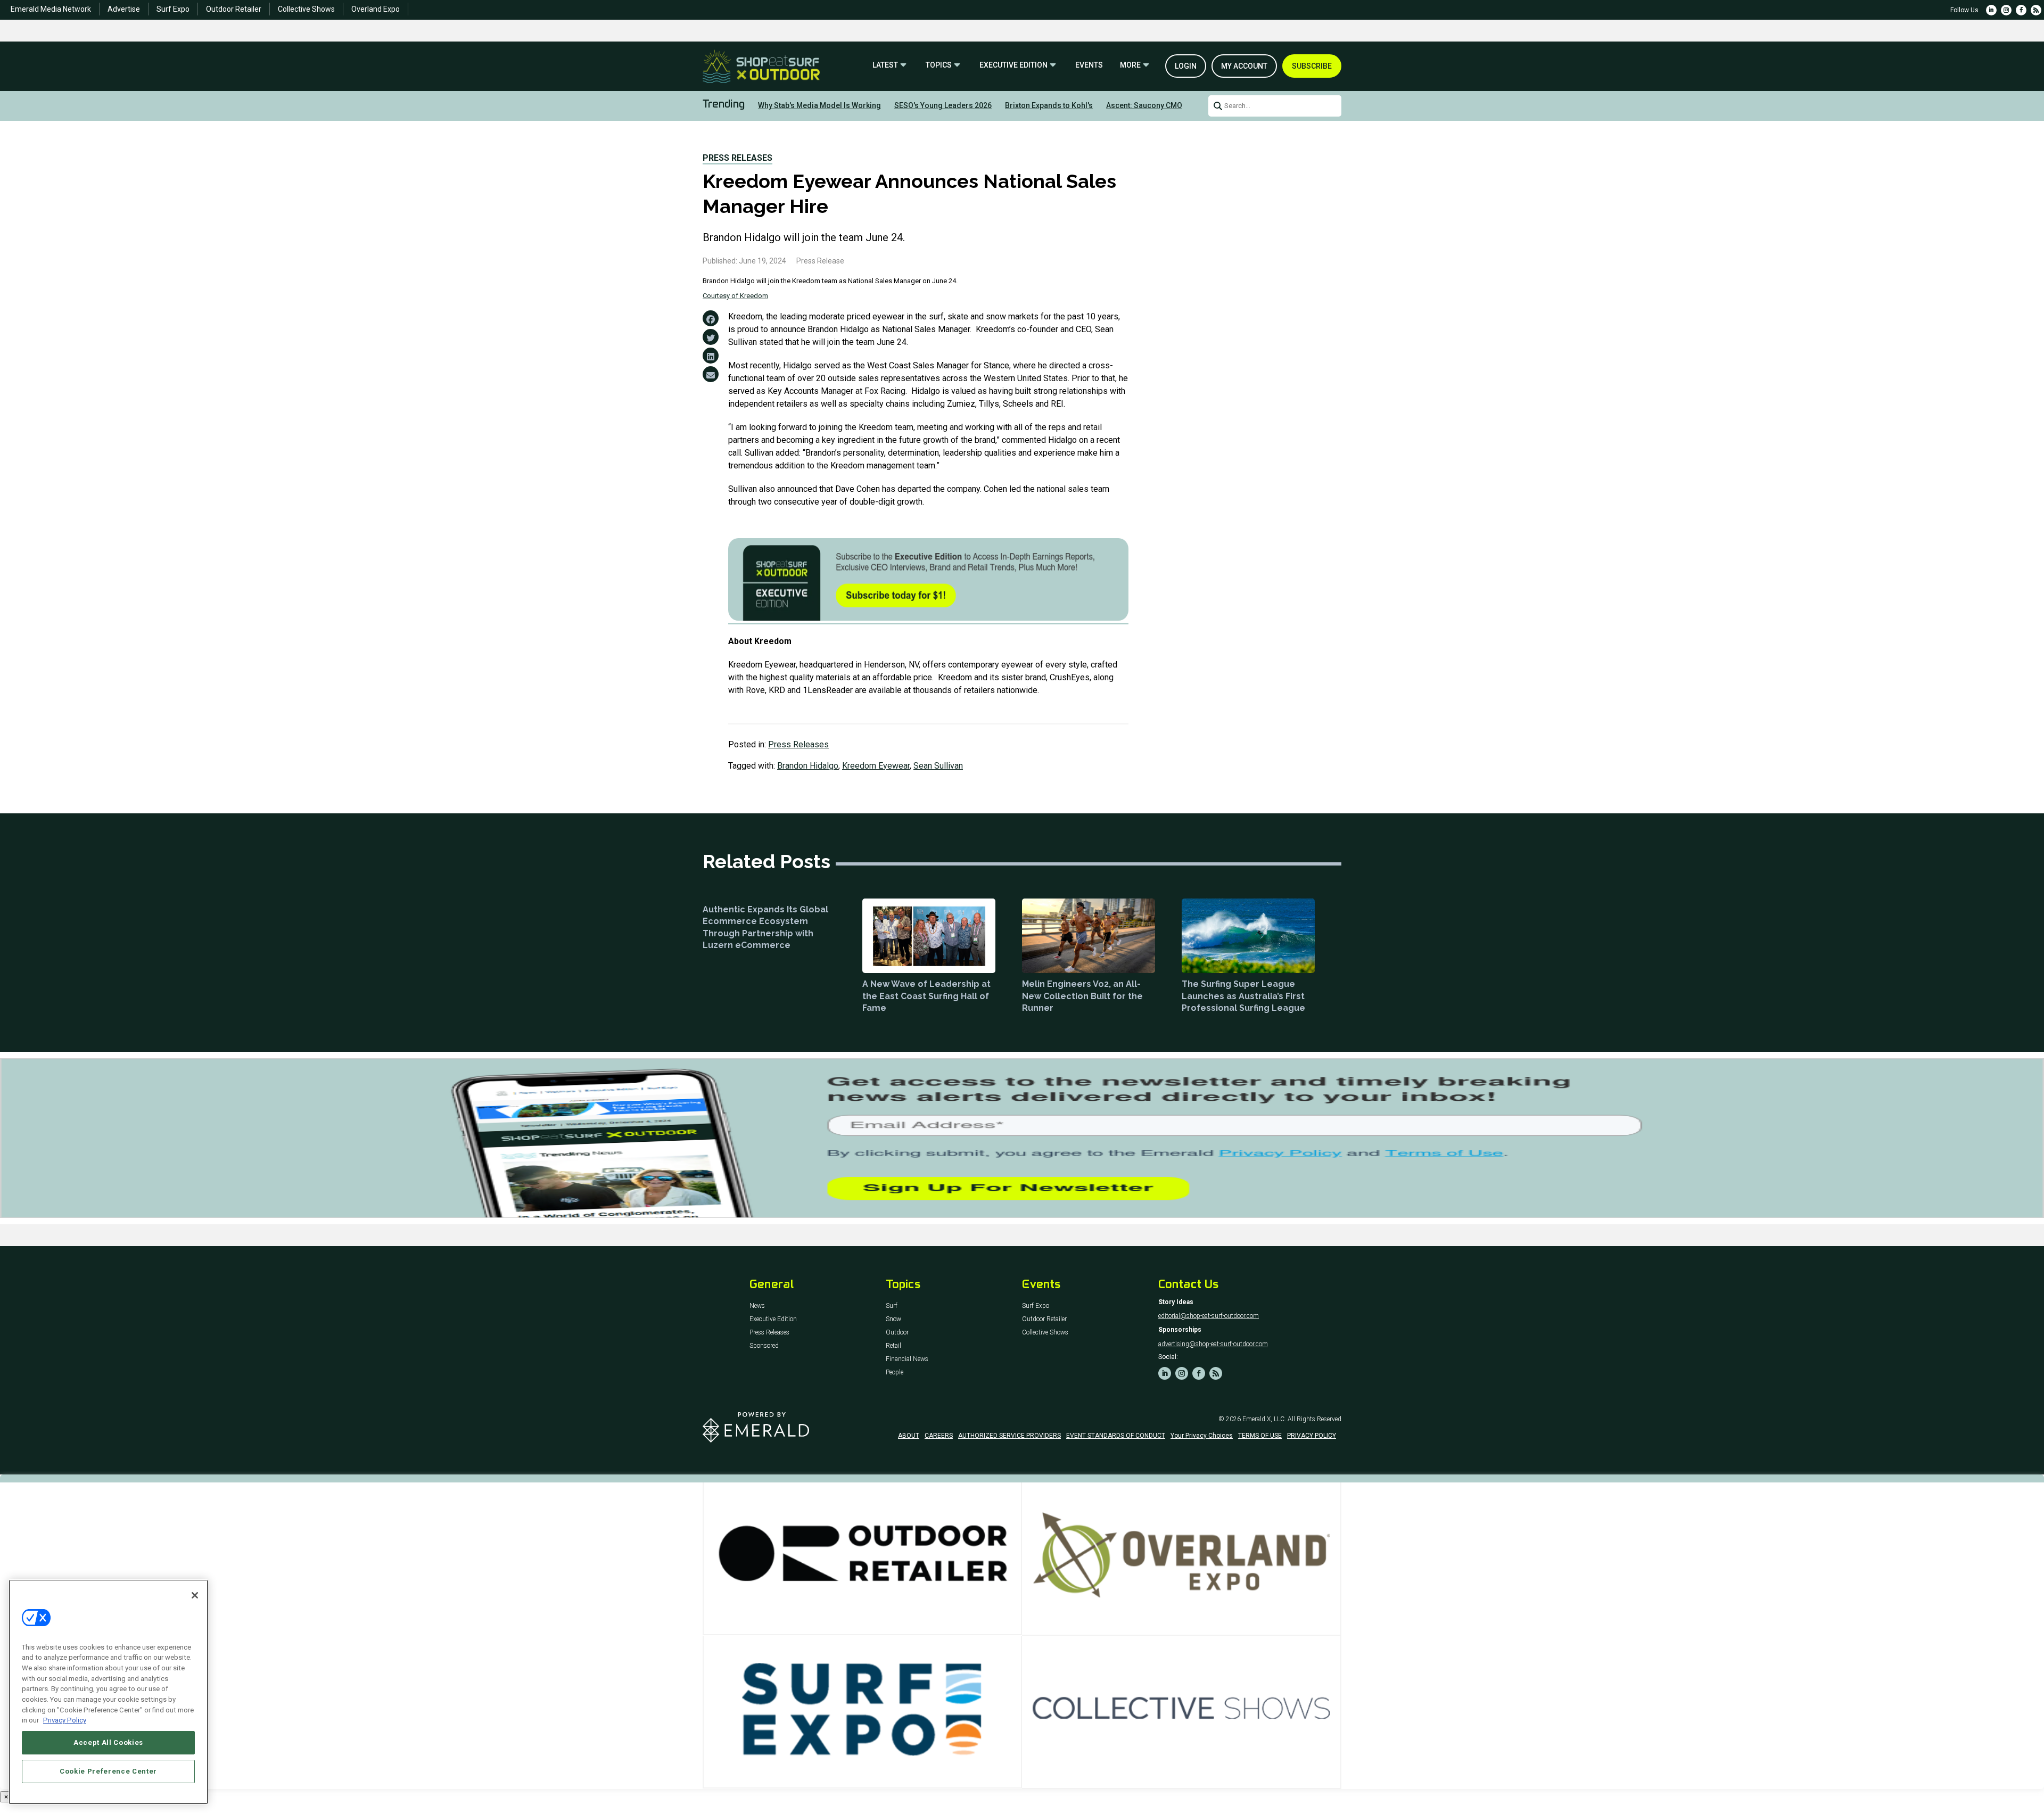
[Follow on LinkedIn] (1991, 10)
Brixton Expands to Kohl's (1049, 105)
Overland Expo (376, 9)
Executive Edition (1013, 65)
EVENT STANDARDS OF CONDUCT (1116, 1436)
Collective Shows (306, 9)
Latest (885, 65)
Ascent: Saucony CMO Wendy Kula (1165, 105)
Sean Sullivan (938, 766)
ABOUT (909, 1436)
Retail (893, 1346)
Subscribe (1312, 66)
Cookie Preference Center (108, 1771)
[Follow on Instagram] (2006, 10)
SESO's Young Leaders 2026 (943, 105)
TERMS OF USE (1260, 1436)
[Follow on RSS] (2036, 10)
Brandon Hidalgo (808, 766)
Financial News (907, 1359)
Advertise (124, 9)
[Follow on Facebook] (2021, 10)
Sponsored (764, 1346)
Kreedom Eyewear (876, 766)
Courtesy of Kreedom (735, 296)
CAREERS (939, 1436)
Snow (893, 1319)
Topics (939, 65)
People (895, 1373)
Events (1089, 65)
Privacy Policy (65, 1720)
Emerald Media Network (51, 9)
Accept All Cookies (108, 1742)
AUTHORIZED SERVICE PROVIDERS (1009, 1436)
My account (1244, 66)
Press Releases (737, 158)
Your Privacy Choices (1202, 1436)
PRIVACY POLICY (1312, 1436)
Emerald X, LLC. (1264, 1419)
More (1130, 65)
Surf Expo (173, 9)
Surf (892, 1306)
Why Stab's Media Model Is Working (819, 105)
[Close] (195, 1595)
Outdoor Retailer (234, 9)
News (757, 1306)
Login (1186, 66)
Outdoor (897, 1333)
